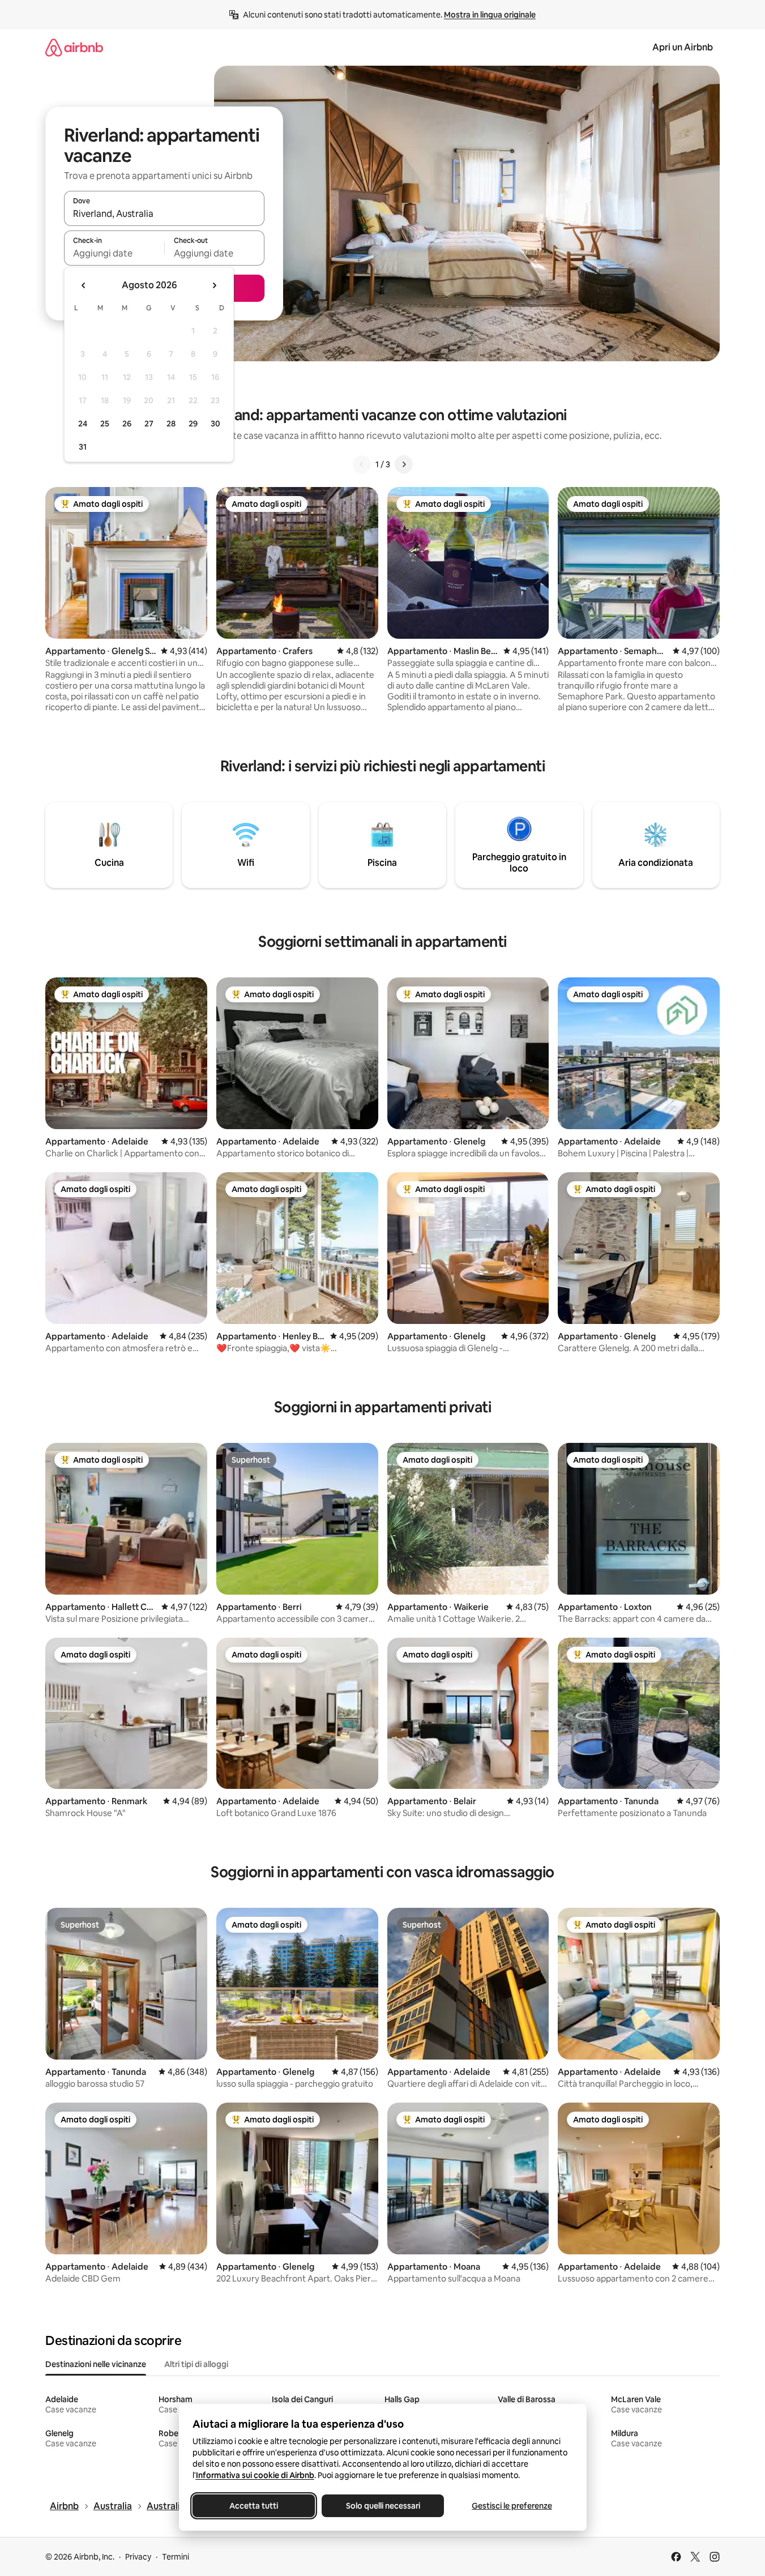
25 (105, 424)
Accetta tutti (254, 2506)
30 (215, 424)
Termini (176, 2557)
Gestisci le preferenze (512, 2506)
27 (149, 424)
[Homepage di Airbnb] (74, 47)
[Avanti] (404, 464)
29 (193, 424)
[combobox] (164, 213)
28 (171, 424)
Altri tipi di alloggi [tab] (196, 2364)
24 (83, 424)
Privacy (138, 2557)
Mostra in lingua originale (490, 15)
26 (127, 424)
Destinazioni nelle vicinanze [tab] (96, 2364)
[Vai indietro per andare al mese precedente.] (84, 285)
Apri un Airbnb (683, 47)
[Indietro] (362, 464)
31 (83, 447)
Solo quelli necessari (382, 2506)
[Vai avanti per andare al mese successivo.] (214, 285)
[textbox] (114, 253)
